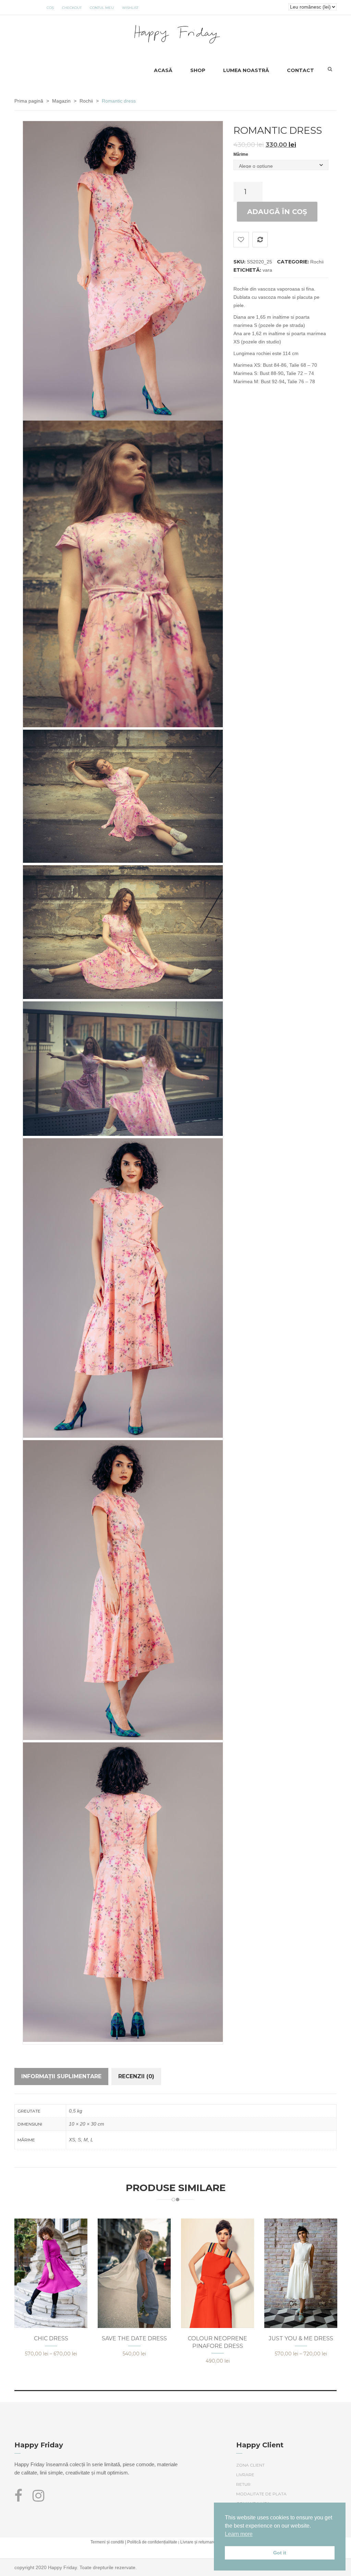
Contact (300, 70)
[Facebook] (21, 2499)
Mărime (241, 154)
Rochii (86, 101)
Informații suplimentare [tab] (61, 2076)
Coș (50, 8)
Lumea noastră (246, 70)
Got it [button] (280, 2553)
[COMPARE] (260, 240)
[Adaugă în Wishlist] (241, 240)
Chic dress (51, 2338)
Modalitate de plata (261, 2494)
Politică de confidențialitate (152, 2542)
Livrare (245, 2475)
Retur (243, 2484)
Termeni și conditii (107, 2542)
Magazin (61, 101)
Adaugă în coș (277, 212)
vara (267, 270)
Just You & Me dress (301, 2338)
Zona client (250, 2465)
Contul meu (102, 8)
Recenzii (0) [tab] (136, 2076)
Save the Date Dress (134, 2338)
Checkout (72, 8)
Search (330, 69)
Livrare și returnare (198, 2542)
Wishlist (130, 8)
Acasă (163, 70)
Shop (198, 70)
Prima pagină (29, 101)
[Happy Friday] (176, 33)
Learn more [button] (239, 2534)
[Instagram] (38, 2499)
